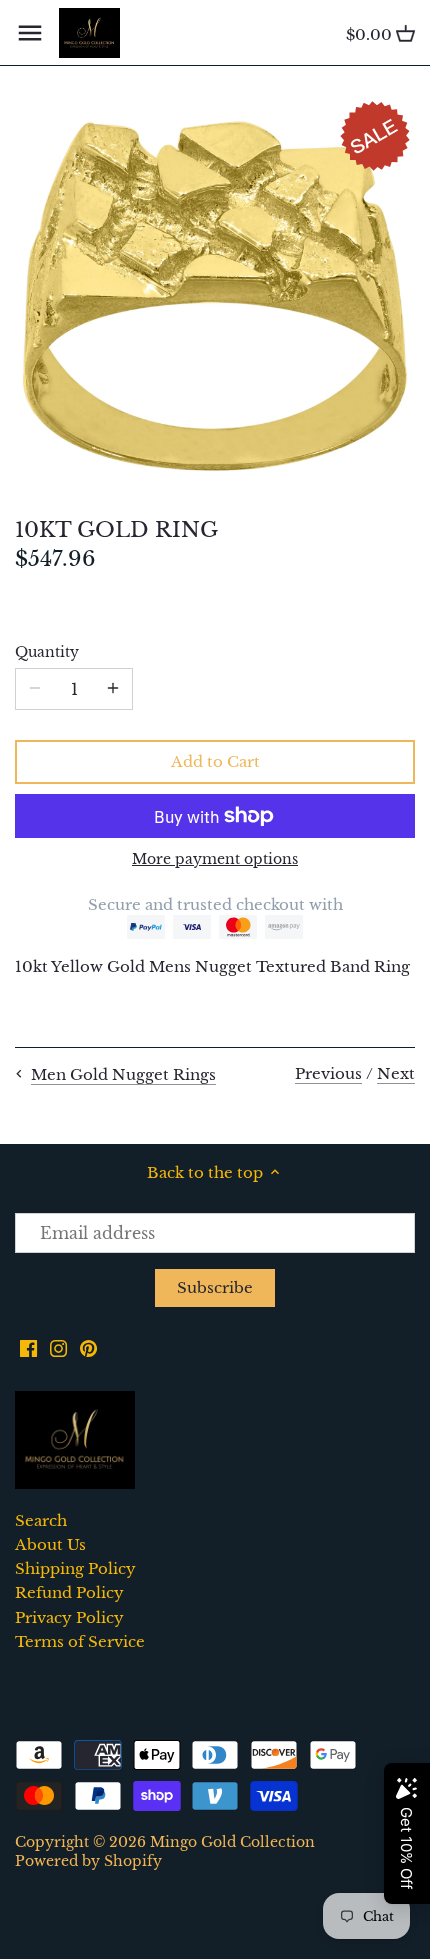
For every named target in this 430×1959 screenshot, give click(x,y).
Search (41, 1520)
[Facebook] (28, 1346)
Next (396, 1073)
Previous (328, 1073)
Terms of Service (80, 1641)
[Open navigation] (30, 33)
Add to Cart (215, 761)
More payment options (215, 859)
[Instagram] (58, 1346)
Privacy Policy (69, 1617)
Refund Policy (69, 1592)
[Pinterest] (88, 1346)
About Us (50, 1544)
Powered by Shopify (88, 1861)
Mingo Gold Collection (232, 1842)
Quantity (47, 653)
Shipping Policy (75, 1568)
